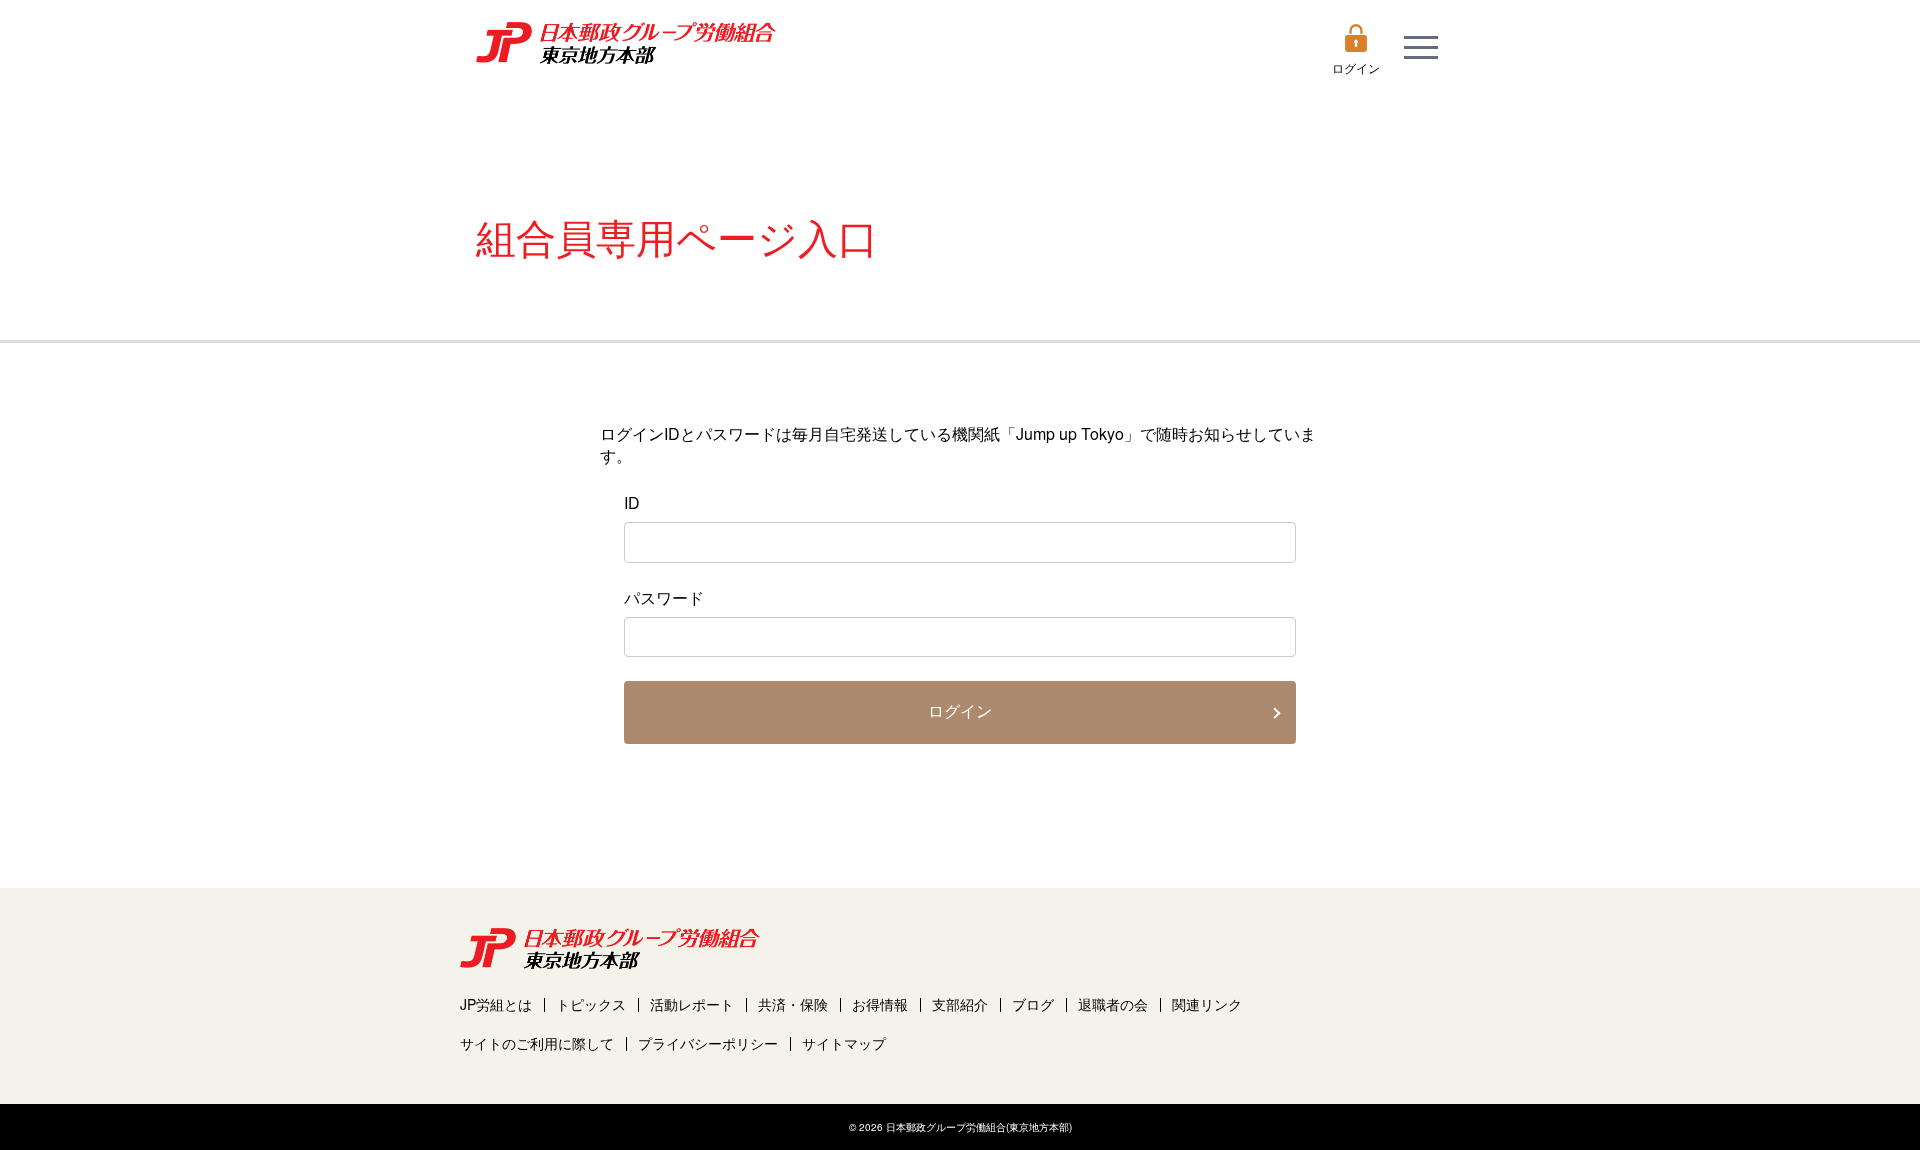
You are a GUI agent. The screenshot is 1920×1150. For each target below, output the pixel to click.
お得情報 (880, 1004)
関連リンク (1207, 1004)
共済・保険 (793, 1004)
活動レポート (692, 1004)
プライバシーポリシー (708, 1043)
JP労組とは (496, 1004)
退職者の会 (1113, 1004)
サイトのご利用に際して (537, 1043)
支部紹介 (960, 1004)
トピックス (591, 1004)
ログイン (960, 711)
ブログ (1033, 1004)
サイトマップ (844, 1043)
